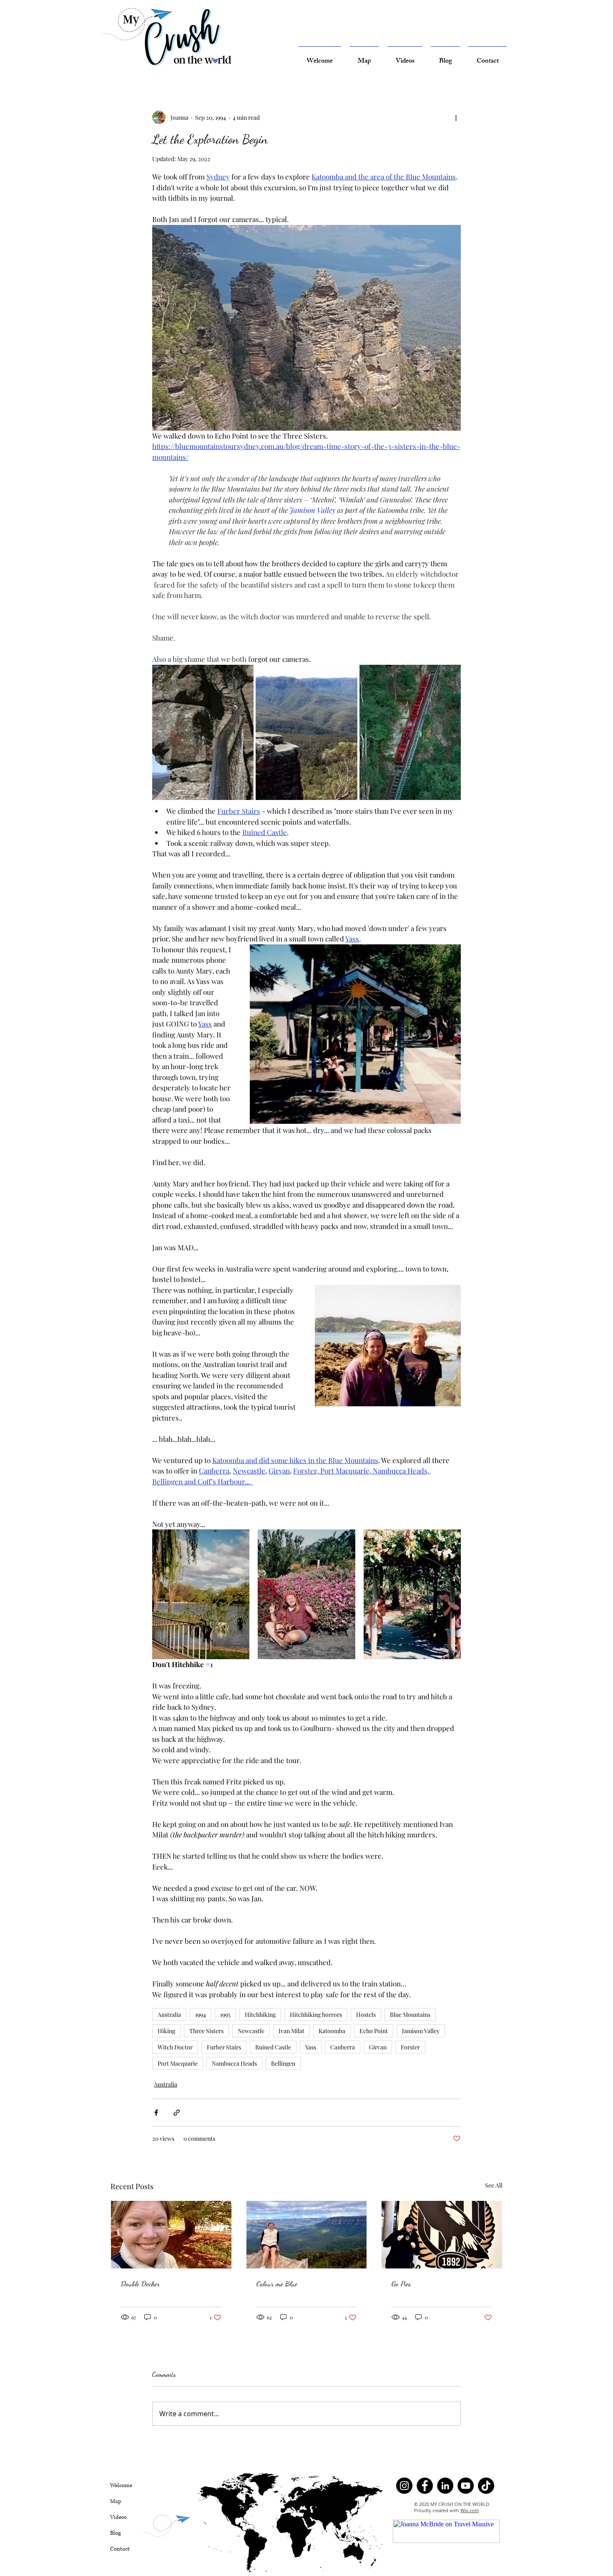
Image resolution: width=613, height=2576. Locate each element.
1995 (225, 2015)
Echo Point (374, 2031)
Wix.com (470, 2510)
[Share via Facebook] (156, 2113)
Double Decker (140, 2283)
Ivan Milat (291, 2031)
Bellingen (283, 2063)
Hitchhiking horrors (316, 2015)
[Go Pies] (442, 2235)
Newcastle (251, 2031)
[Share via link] (177, 2113)
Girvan (378, 2047)
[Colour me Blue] (307, 2235)
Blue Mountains (410, 2015)
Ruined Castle (273, 2047)
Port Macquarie (178, 2063)
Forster (410, 2047)
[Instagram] (404, 2486)
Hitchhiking (260, 2015)
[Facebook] (425, 2486)
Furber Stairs (224, 2047)
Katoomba (332, 2031)
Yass (311, 2047)
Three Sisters (206, 2031)
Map (116, 2501)
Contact (120, 2549)
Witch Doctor (175, 2047)
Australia (169, 2015)
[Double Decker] (171, 2235)
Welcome (121, 2485)
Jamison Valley (421, 2031)
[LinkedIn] (445, 2486)
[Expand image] (203, 732)
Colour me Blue (277, 2283)
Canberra (343, 2047)
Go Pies (401, 2283)
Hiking (166, 2031)
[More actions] (456, 117)
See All (494, 2185)
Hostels (366, 2015)
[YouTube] (466, 2486)
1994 (201, 2015)
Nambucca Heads (234, 2063)
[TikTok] (486, 2486)
